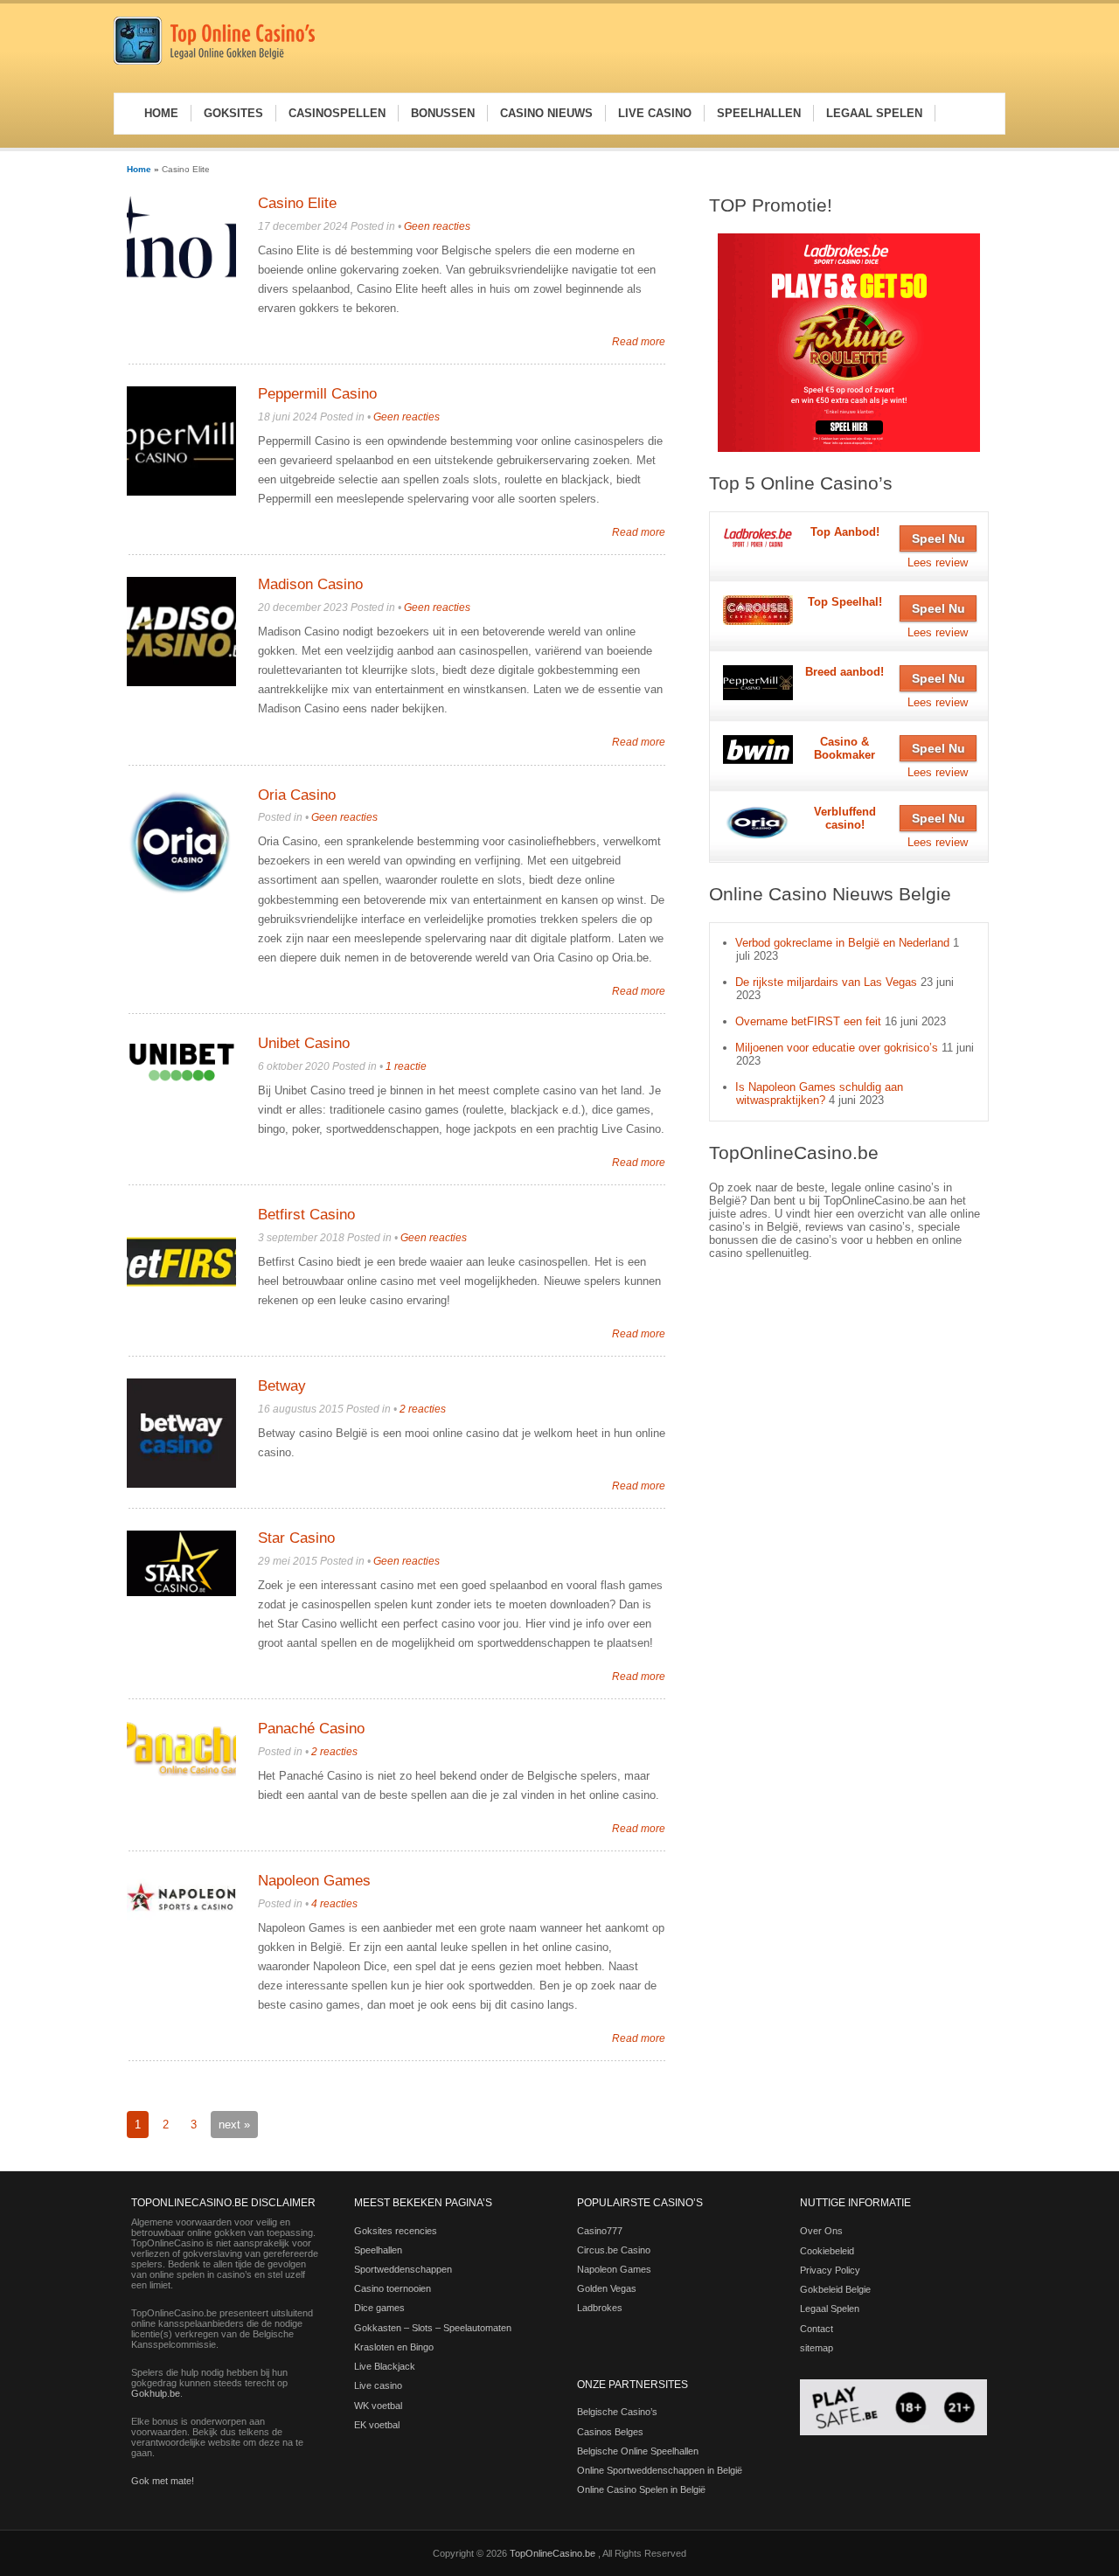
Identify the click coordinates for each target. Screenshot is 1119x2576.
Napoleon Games (314, 1881)
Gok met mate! (163, 2481)
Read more (639, 341)
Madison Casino (310, 584)
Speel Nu (938, 538)
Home (139, 169)
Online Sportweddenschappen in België (660, 2470)
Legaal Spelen (830, 2309)
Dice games (379, 2308)
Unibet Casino (304, 1043)
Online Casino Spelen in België (641, 2489)
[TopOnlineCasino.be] (214, 62)
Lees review (938, 562)
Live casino (378, 2385)
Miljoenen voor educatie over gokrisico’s (837, 1048)
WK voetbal (378, 2406)
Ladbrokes (600, 2308)
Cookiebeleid (827, 2251)
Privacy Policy (830, 2270)
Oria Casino (297, 795)
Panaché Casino (311, 1729)
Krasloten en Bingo (394, 2347)
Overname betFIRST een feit (808, 1021)
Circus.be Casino (614, 2250)
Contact (817, 2329)
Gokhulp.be (156, 2393)
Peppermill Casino (317, 394)
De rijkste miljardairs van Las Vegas (826, 982)
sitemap (817, 2348)
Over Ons (821, 2231)
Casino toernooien (393, 2288)
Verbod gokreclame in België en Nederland (842, 943)
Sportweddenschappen (403, 2269)
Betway (282, 1386)
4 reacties (334, 1904)
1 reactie (406, 1066)
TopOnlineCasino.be (554, 2553)
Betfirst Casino (306, 1215)
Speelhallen (378, 2250)
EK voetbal (377, 2425)
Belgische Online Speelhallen (638, 2451)
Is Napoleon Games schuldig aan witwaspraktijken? (819, 1094)
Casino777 (600, 2231)
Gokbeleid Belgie (835, 2289)
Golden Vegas (607, 2288)
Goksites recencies (396, 2231)
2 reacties (423, 1409)
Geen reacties (437, 226)
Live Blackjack (385, 2366)
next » (234, 2125)
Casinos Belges (610, 2432)
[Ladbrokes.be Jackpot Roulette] (849, 343)
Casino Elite (297, 203)
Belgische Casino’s (617, 2412)
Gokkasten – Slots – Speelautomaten (433, 2328)
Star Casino (296, 1538)
